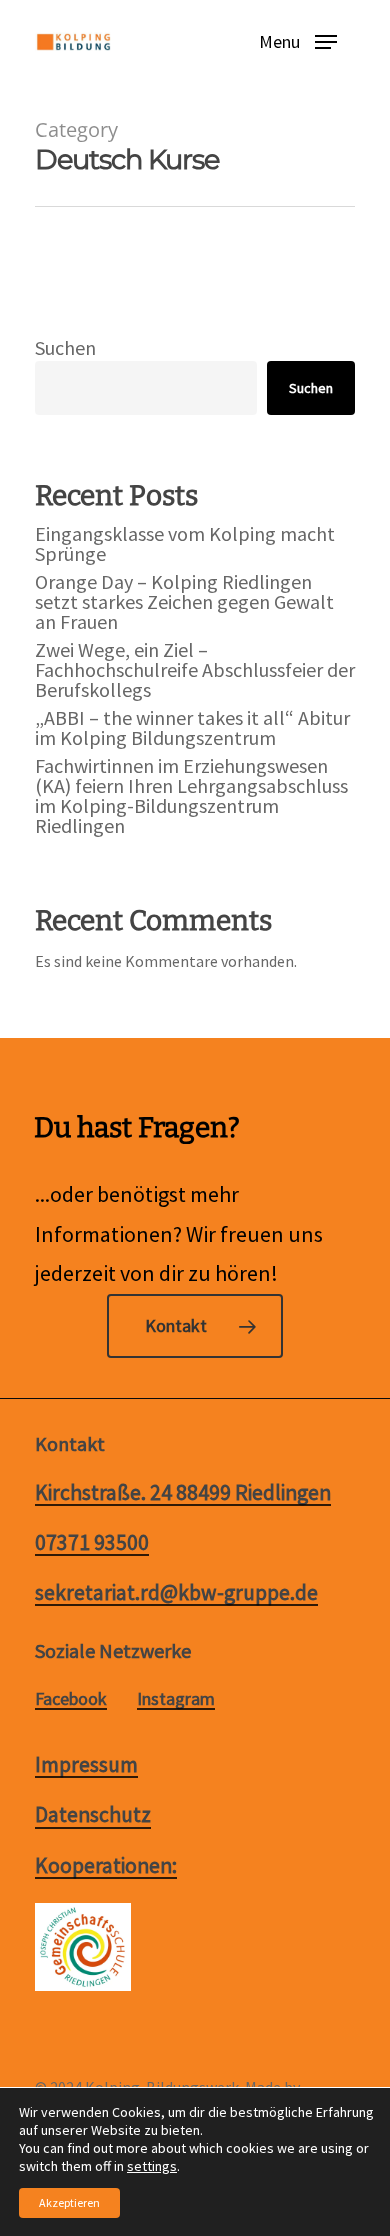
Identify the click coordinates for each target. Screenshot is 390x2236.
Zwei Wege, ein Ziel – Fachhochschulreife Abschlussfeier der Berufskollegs (195, 670)
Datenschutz (93, 1815)
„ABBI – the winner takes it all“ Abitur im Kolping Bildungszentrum (192, 728)
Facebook (71, 1699)
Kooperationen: (106, 1866)
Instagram (176, 1699)
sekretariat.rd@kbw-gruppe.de (176, 1593)
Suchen (65, 347)
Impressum (86, 1765)
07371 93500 (92, 1543)
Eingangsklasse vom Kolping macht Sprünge (185, 544)
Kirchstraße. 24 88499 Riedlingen (183, 1493)
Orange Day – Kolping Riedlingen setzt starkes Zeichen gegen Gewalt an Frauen (184, 602)
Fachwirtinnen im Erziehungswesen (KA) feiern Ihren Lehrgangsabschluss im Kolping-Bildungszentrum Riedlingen (191, 796)
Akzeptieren (69, 2202)
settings (152, 2166)
